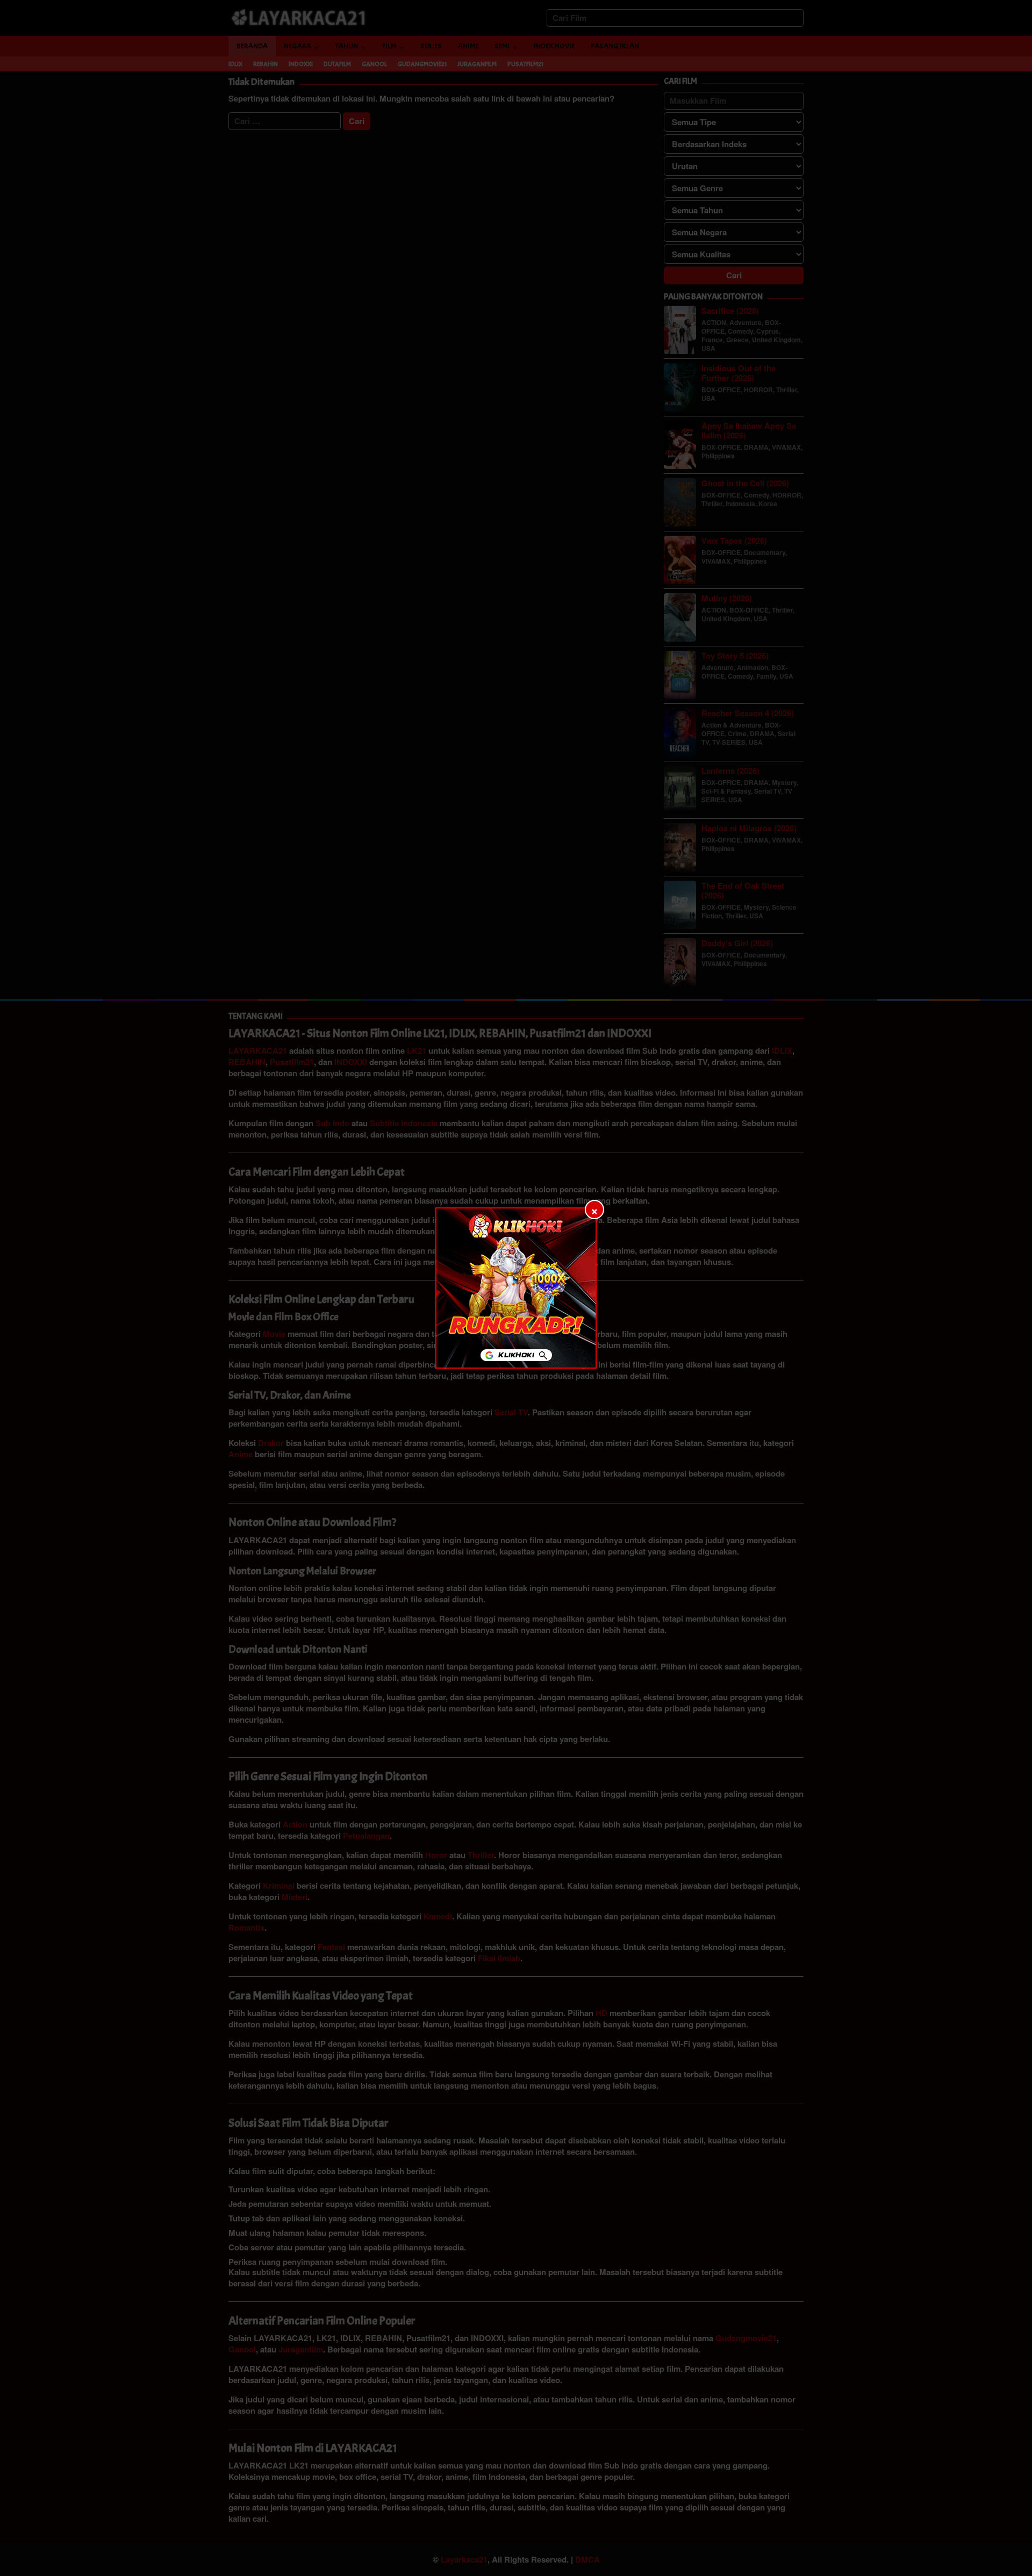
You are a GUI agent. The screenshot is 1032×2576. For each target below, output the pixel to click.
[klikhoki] (516, 1288)
